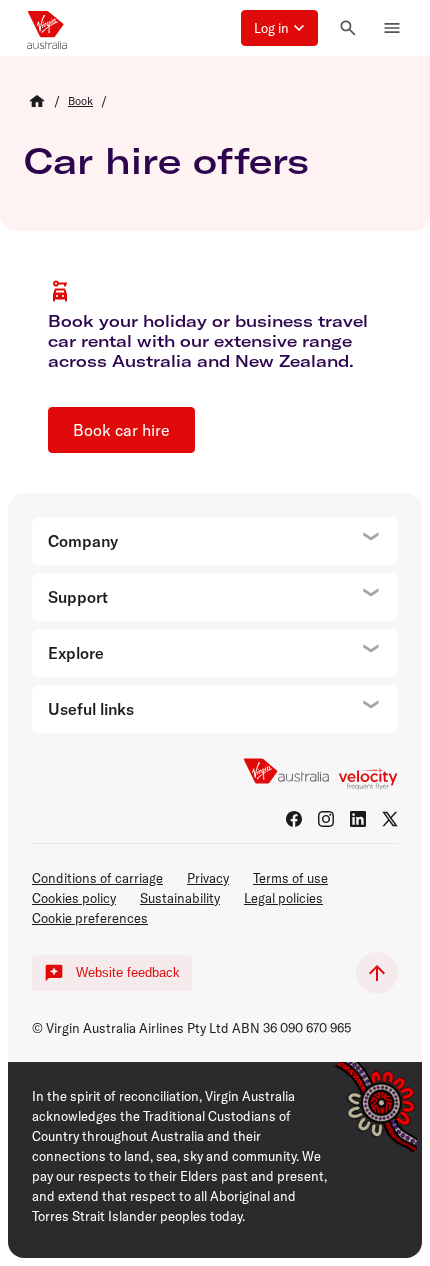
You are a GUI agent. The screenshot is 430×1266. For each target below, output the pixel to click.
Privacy (208, 878)
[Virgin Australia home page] (47, 28)
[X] (390, 819)
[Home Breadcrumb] (37, 101)
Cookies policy (74, 898)
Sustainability (180, 898)
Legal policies (283, 898)
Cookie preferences (90, 918)
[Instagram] (326, 819)
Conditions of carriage (97, 878)
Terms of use (290, 878)
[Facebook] (294, 819)
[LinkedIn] (358, 819)
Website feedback (128, 972)
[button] (279, 28)
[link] (80, 101)
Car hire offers (166, 160)
